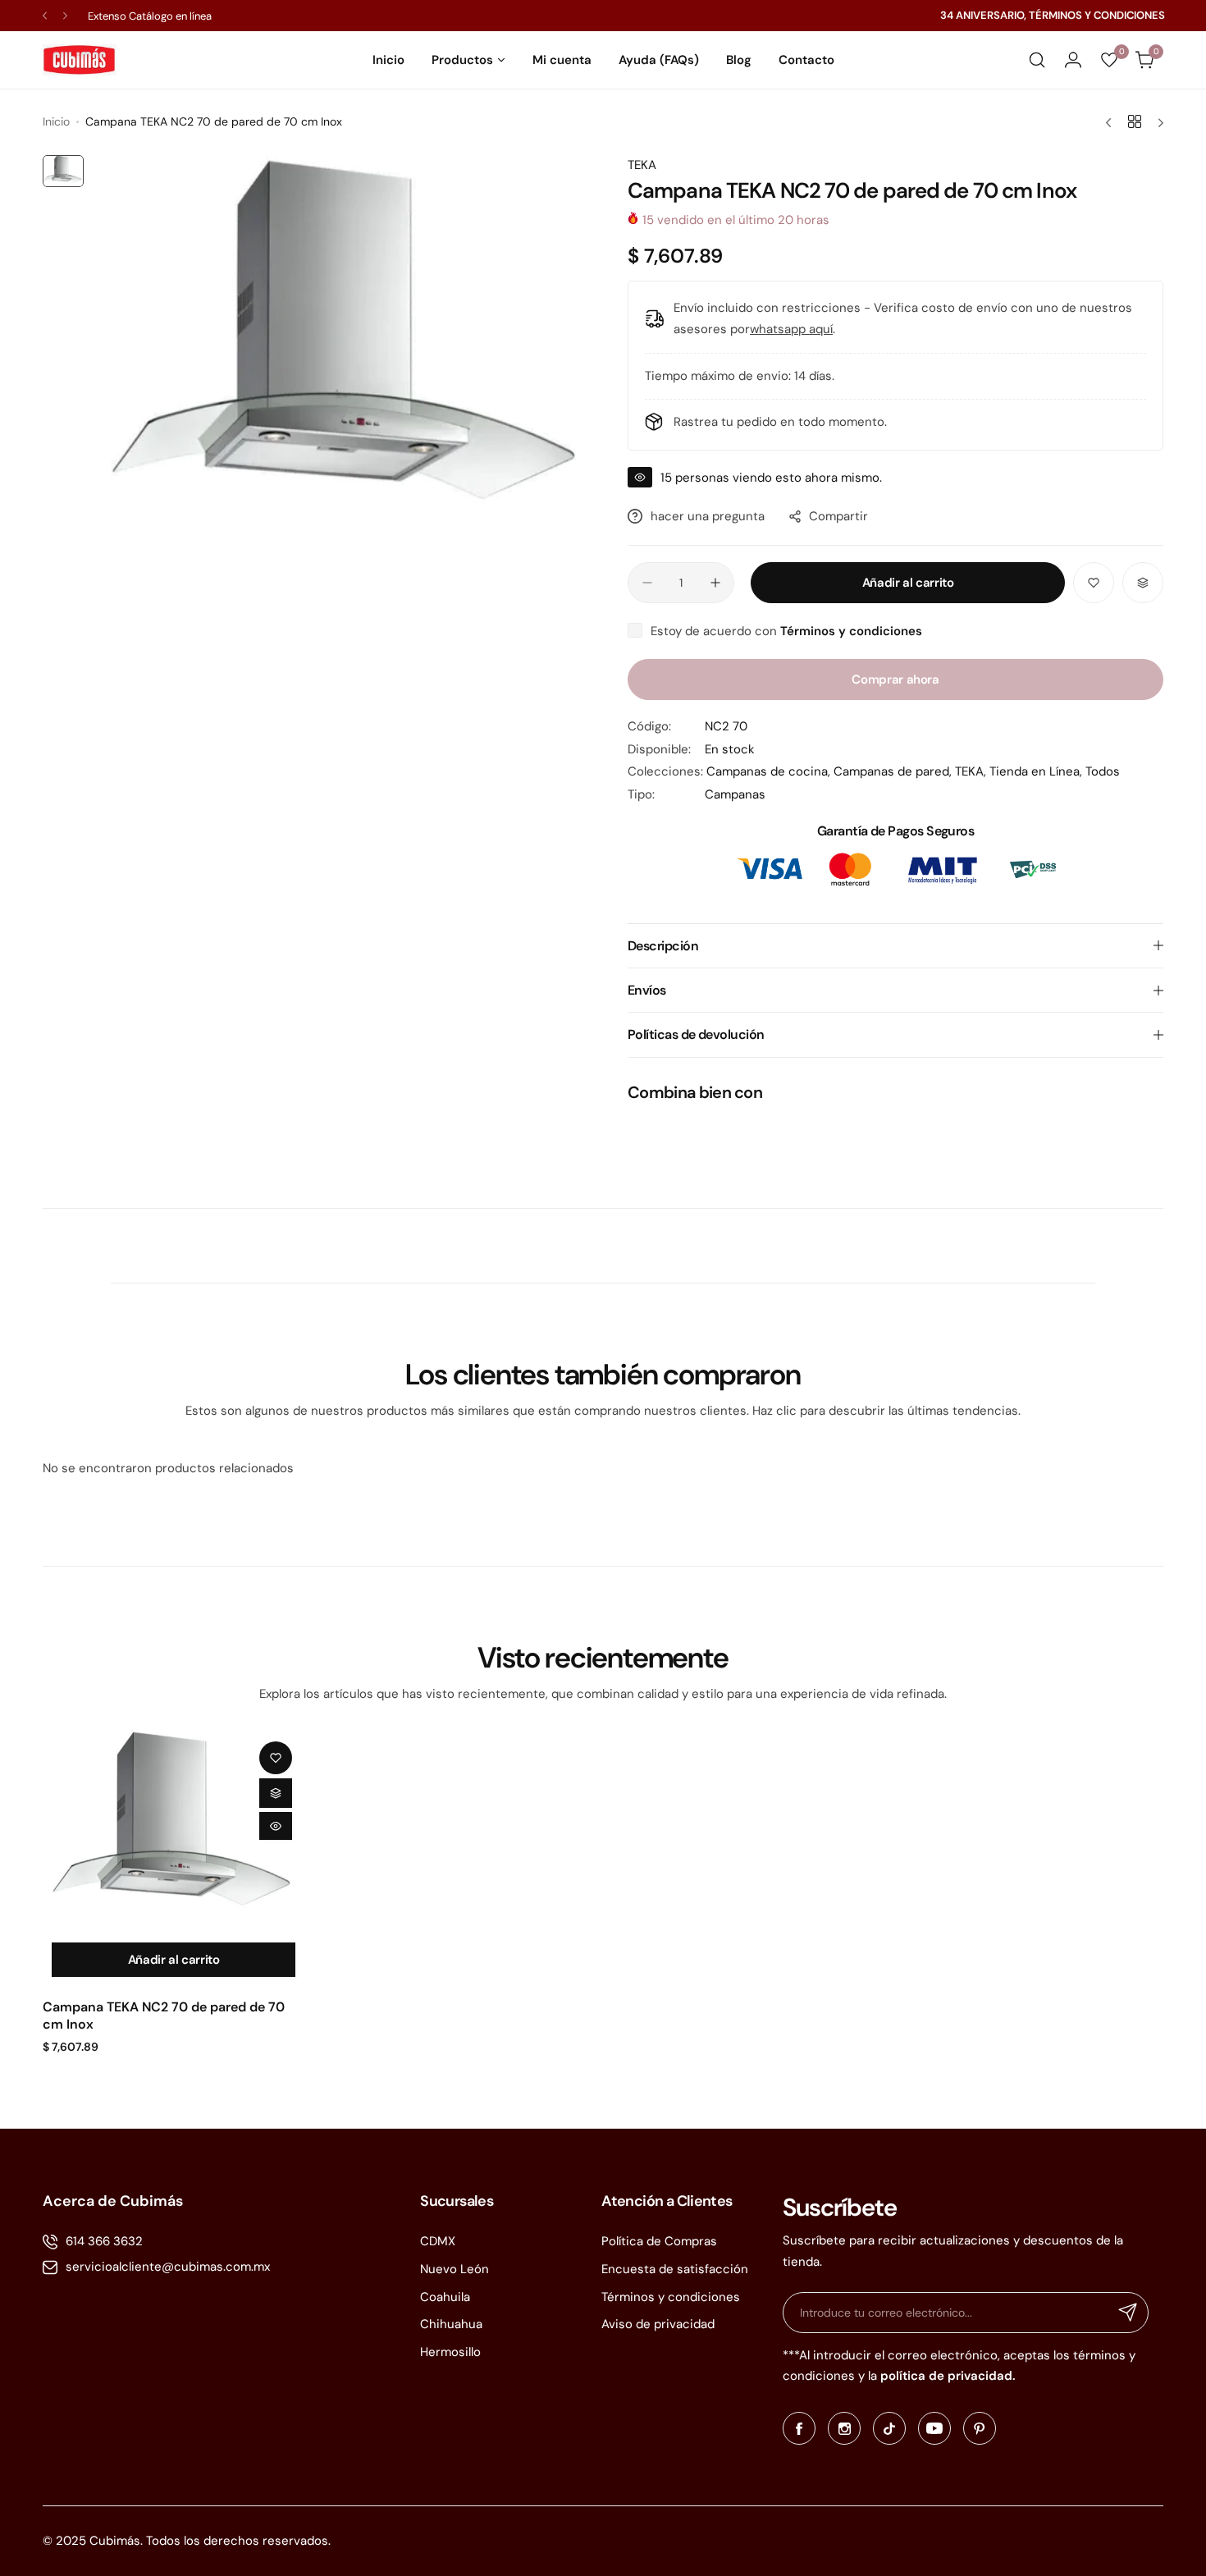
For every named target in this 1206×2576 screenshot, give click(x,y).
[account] (1073, 60)
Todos (1103, 771)
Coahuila (445, 2297)
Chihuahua (451, 2324)
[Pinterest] (980, 2428)
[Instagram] (844, 2428)
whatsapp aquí (791, 329)
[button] (45, 16)
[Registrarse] (1128, 2313)
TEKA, (972, 771)
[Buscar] (1037, 60)
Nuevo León (455, 2269)
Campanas (735, 794)
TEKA (642, 165)
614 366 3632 (104, 2241)
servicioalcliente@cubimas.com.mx (168, 2267)
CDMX (438, 2241)
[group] (347, 355)
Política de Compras (659, 2241)
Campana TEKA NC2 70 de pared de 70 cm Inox (164, 2016)
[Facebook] (799, 2428)
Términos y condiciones (671, 2297)
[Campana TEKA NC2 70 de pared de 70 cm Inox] (174, 1831)
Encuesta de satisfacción (675, 2269)
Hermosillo (450, 2352)
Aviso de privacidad (658, 2324)
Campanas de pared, (894, 771)
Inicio (56, 121)
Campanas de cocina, (770, 771)
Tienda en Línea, (1037, 771)
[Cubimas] (80, 60)
